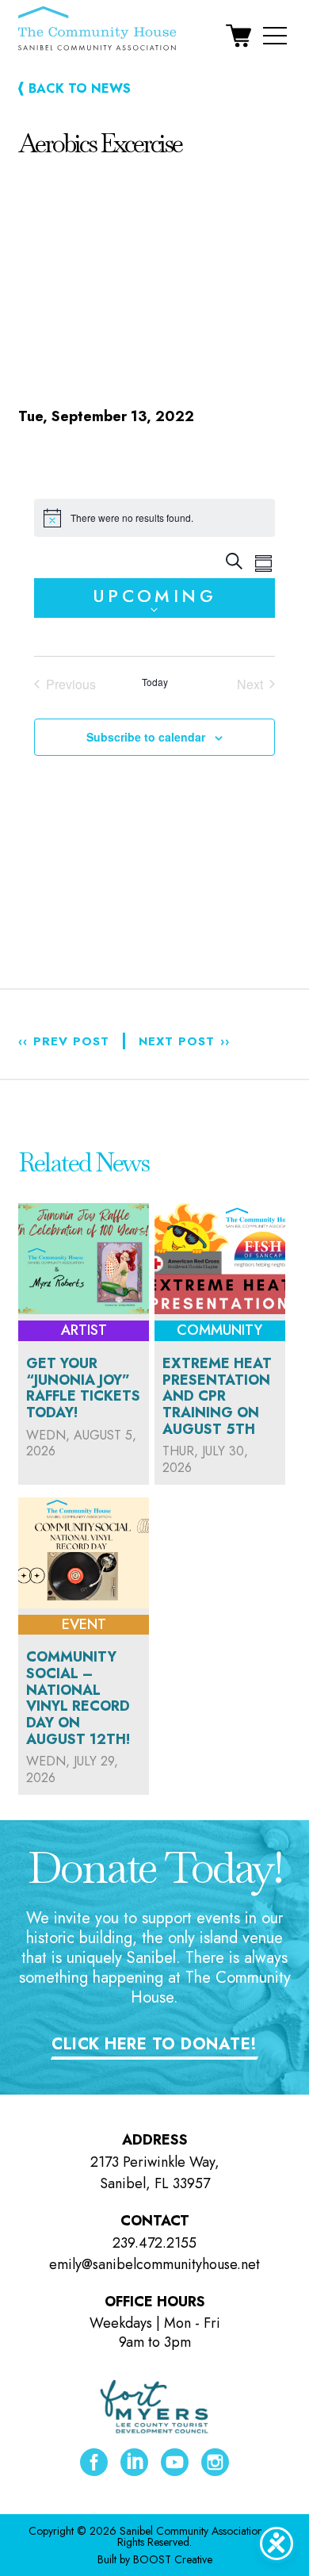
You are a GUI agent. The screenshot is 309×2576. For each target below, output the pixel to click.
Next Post (184, 1041)
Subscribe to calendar (146, 737)
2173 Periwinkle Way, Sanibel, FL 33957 (155, 2173)
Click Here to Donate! (154, 2044)
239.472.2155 (154, 2243)
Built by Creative (155, 2559)
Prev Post (64, 1041)
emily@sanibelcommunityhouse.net (154, 2264)
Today (155, 682)
